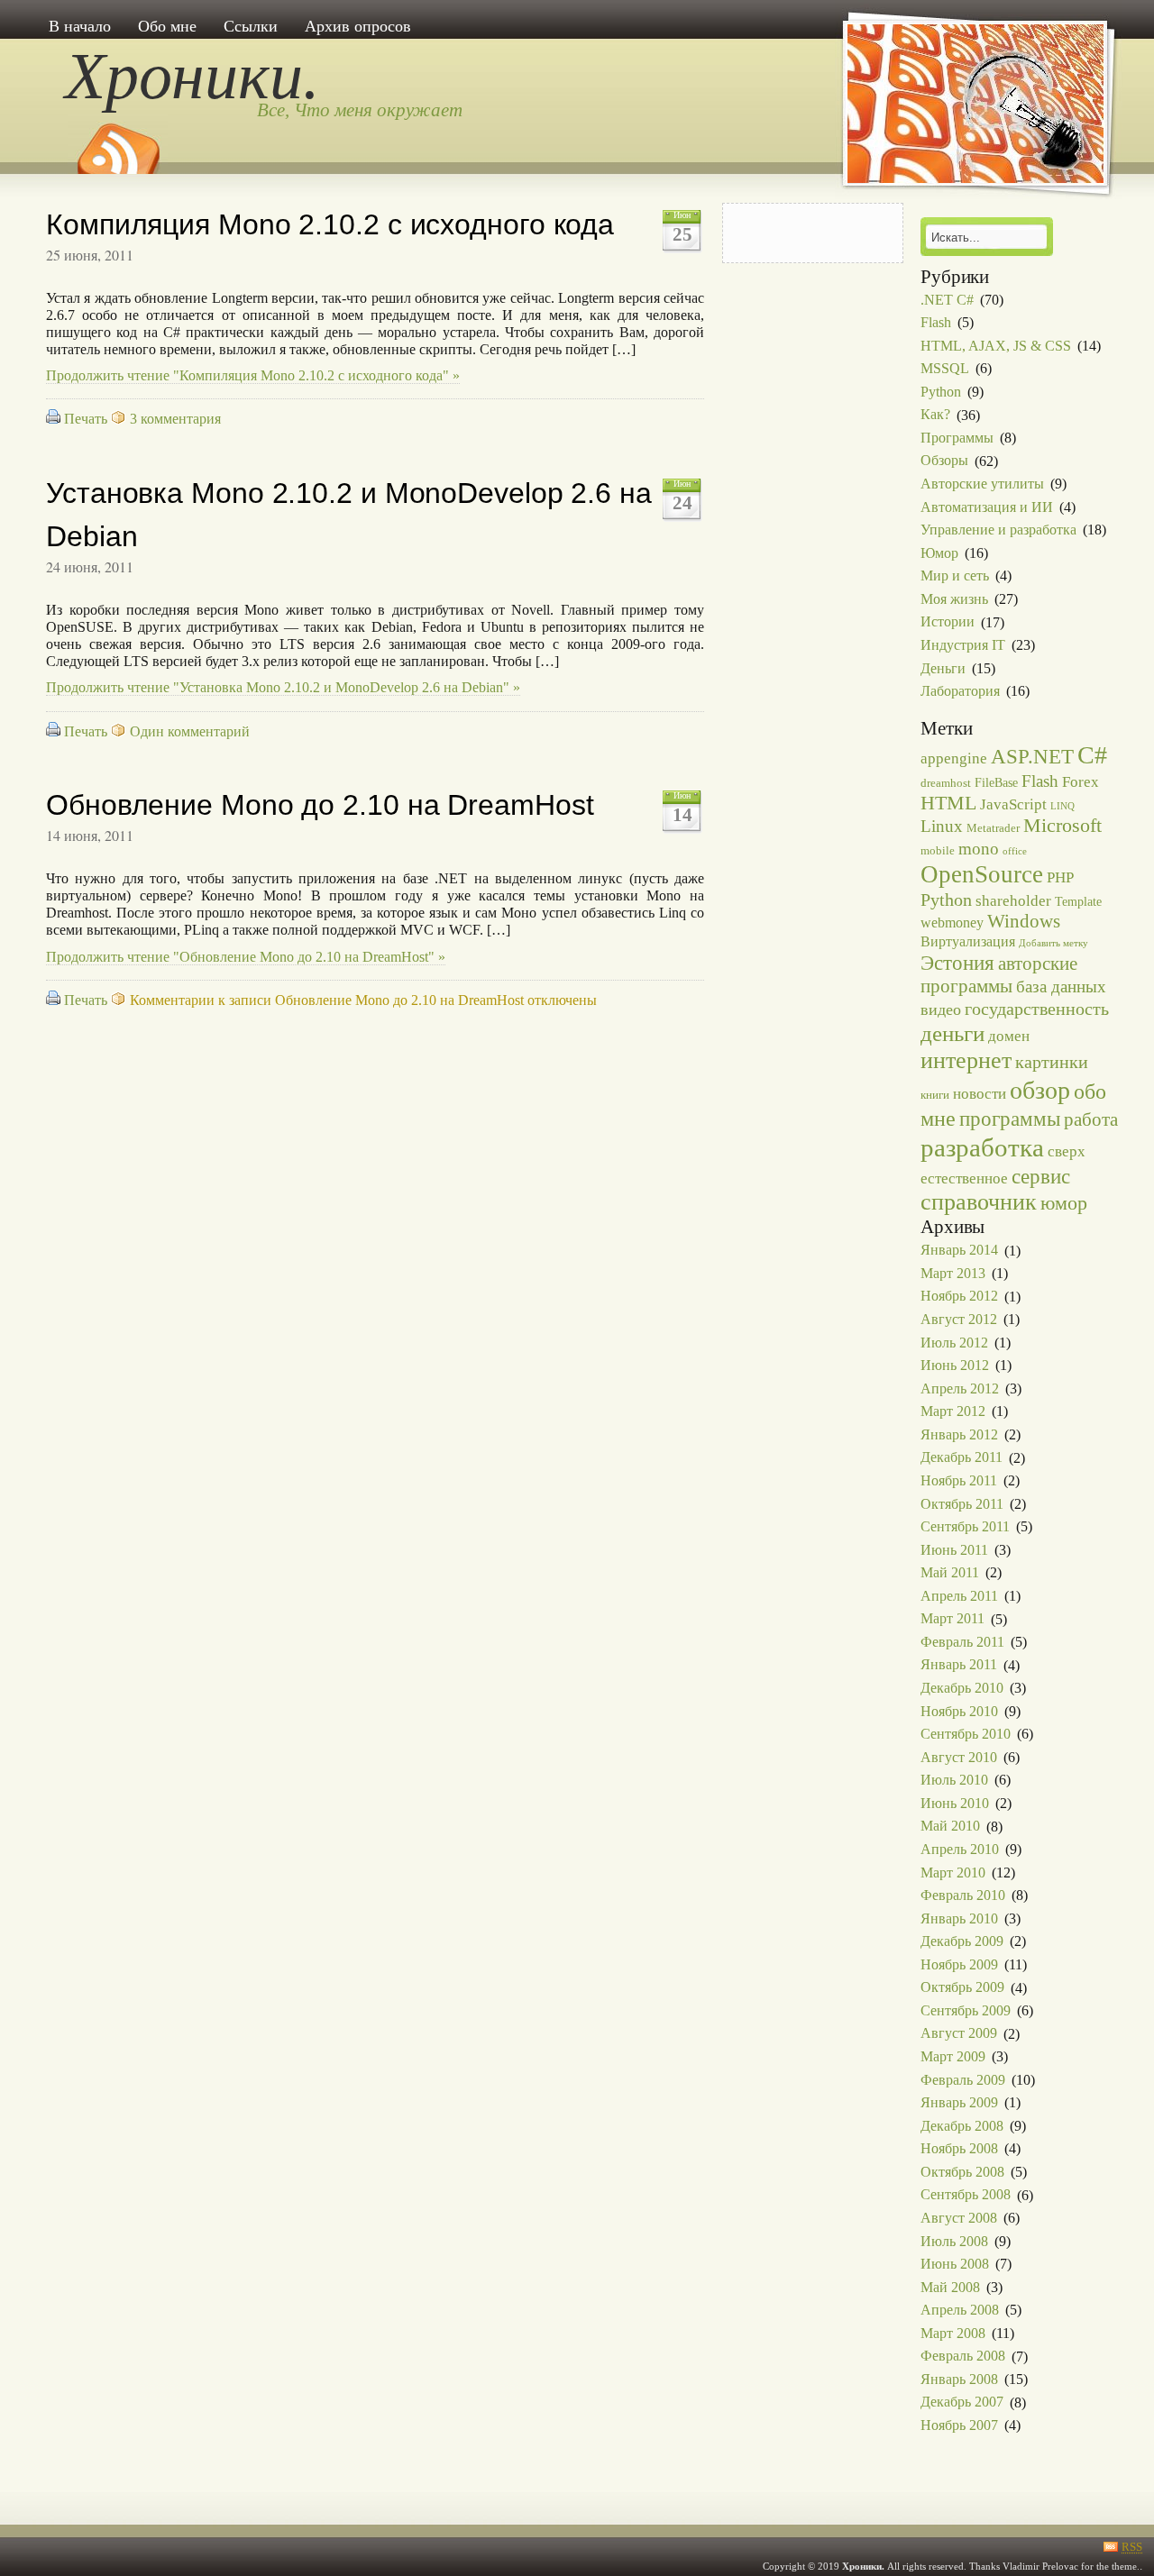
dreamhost (946, 783)
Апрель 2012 (960, 1388)
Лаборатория (960, 691)
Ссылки (251, 26)
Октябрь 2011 (962, 1504)
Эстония (957, 963)
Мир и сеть (955, 575)
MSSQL (945, 368)
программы (1010, 1119)
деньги (953, 1033)
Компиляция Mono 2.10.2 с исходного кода (330, 224)
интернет (966, 1060)
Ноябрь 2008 (959, 2148)
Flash (936, 322)
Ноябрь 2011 (959, 1480)
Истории (948, 622)
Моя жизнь (954, 599)
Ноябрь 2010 (959, 1711)
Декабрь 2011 (962, 1458)
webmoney (952, 923)
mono (979, 849)
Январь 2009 (959, 2102)
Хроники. (192, 76)
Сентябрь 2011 (965, 1526)
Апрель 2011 (959, 1596)
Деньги (943, 668)
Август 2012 (959, 1319)
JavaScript (1013, 804)
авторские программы (999, 975)
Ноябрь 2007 (959, 2425)
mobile (938, 851)
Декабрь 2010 (962, 1688)
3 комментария (175, 419)
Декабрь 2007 (962, 2402)
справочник (979, 1202)
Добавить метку (1053, 943)
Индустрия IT (963, 645)
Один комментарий (190, 731)
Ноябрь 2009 (959, 1964)
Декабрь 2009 (962, 1941)
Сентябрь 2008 (966, 2195)
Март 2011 (953, 1619)
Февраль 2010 (963, 1895)
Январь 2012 (959, 1434)
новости (980, 1093)
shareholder (1013, 900)
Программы (957, 438)
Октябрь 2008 (962, 2172)
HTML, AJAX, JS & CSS (996, 346)
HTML (948, 803)
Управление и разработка (998, 530)
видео (941, 1009)
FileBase (996, 782)
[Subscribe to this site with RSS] (117, 142)
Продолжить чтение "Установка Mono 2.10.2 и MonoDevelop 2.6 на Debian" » (283, 687)
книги (935, 1095)
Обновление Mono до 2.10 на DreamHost (320, 805)
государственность (1037, 1009)
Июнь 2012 (955, 1365)
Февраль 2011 (962, 1642)
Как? (935, 415)
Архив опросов (358, 26)
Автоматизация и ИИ (987, 507)
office (1015, 851)
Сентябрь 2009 (966, 2010)
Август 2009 (959, 2034)
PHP (1060, 877)
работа (1091, 1119)
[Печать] (53, 419)
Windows (1024, 921)
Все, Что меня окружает (360, 110)
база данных (1061, 987)
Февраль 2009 (963, 2080)
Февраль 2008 (963, 2357)
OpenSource (982, 874)
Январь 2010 (959, 1918)
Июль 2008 (954, 2241)
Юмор (939, 553)
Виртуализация (968, 941)
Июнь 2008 (955, 2264)
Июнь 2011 (954, 1550)
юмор (1064, 1203)
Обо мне (167, 26)
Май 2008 (950, 2287)
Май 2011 (950, 1572)
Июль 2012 (954, 1343)
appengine (954, 758)
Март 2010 (953, 1873)
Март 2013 (953, 1273)
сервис (1041, 1177)
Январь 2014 (959, 1251)
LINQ (1062, 806)
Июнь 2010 (955, 1803)
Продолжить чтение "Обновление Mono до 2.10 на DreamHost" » (246, 957)
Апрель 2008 (960, 2310)
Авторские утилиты (982, 484)
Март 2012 (953, 1411)
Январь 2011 (959, 1665)
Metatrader (993, 828)
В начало (80, 26)
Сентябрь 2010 (966, 1734)
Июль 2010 (954, 1780)
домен (1009, 1036)
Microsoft (1062, 826)
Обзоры (944, 461)
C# (1092, 755)
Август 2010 (959, 1757)
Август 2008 (959, 2218)
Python (941, 392)
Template (1078, 901)
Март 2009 (953, 2056)
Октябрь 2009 (962, 1988)
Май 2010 (950, 1827)
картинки (1052, 1062)
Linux (942, 826)
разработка (982, 1147)
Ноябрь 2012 (959, 1297)
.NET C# (947, 300)
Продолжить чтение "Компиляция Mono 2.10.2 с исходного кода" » (253, 375)
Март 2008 (953, 2333)
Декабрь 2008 (962, 2126)
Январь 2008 (959, 2379)
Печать (86, 419)
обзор (1040, 1090)
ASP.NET (1032, 757)
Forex (1081, 781)
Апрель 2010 (960, 1849)
